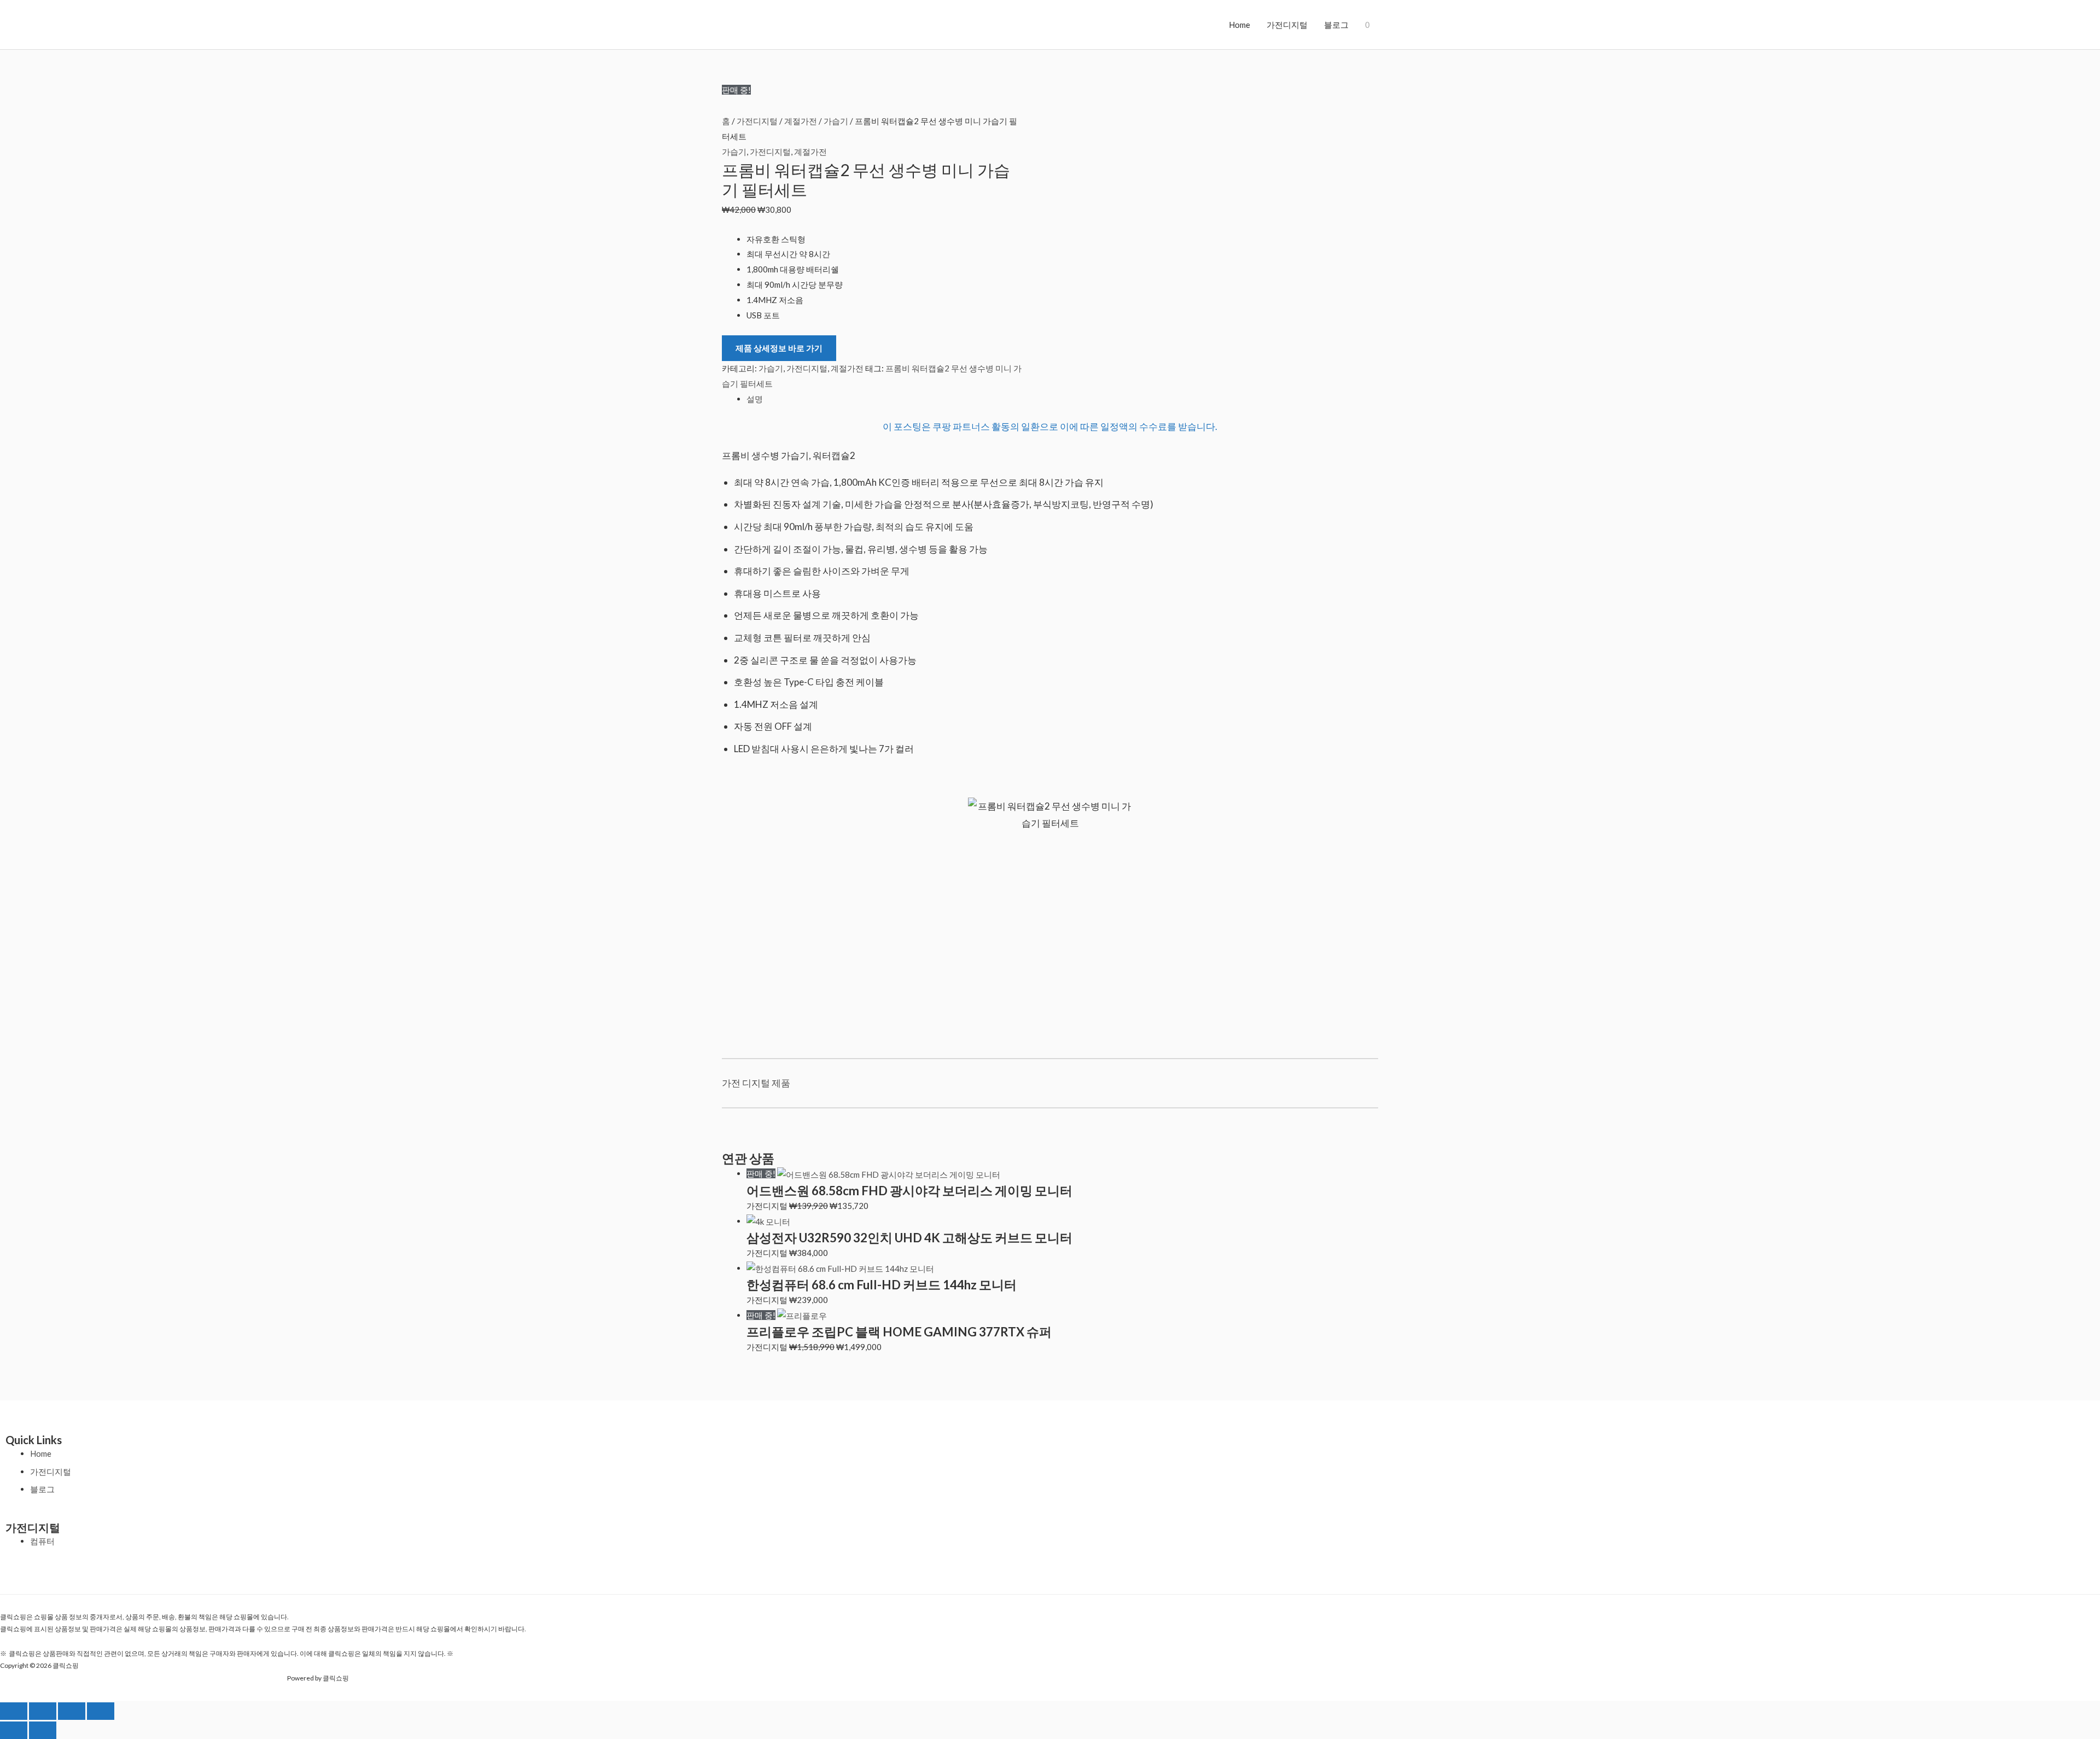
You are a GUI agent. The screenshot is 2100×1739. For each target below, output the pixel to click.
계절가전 (801, 121)
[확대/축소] (14, 1711)
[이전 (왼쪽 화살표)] (14, 1730)
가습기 (836, 121)
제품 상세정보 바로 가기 (779, 348)
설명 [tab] (755, 399)
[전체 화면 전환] (43, 1711)
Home (1239, 25)
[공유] (72, 1711)
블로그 (1336, 25)
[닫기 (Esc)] (101, 1711)
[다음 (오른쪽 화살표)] (43, 1730)
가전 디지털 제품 (756, 1083)
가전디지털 (1287, 25)
